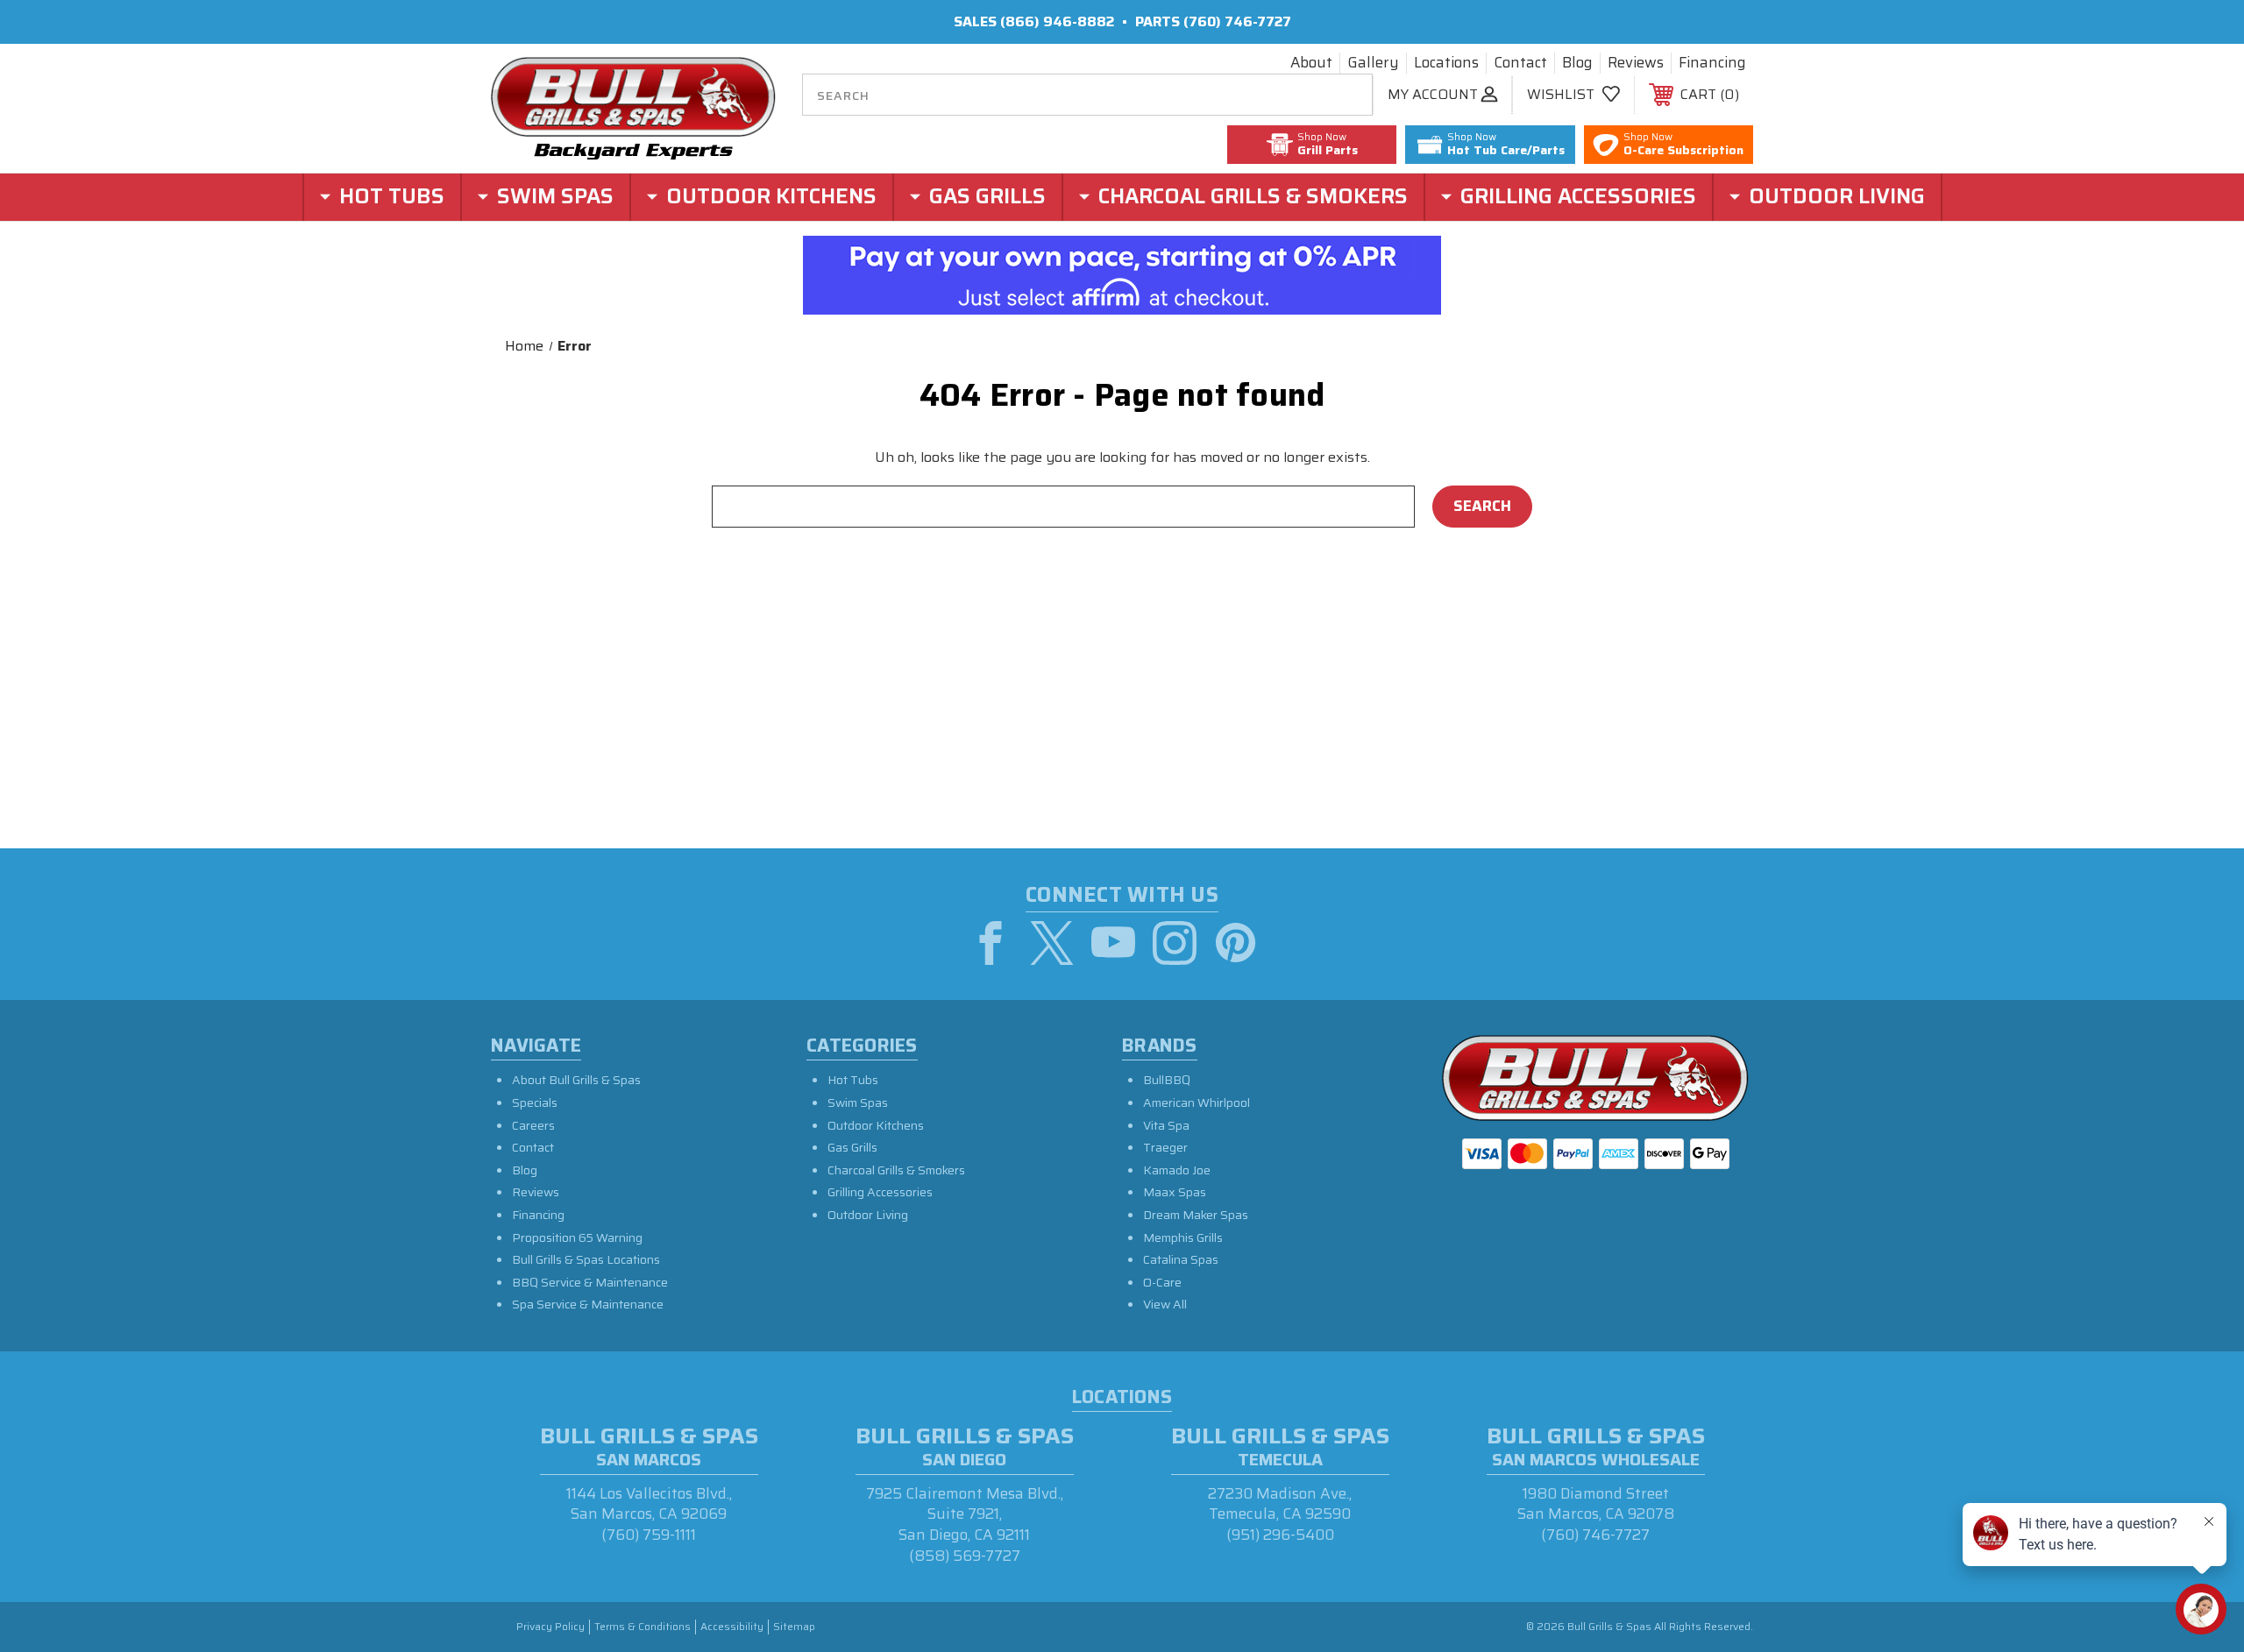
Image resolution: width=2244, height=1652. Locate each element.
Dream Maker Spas (1196, 1215)
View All (1165, 1304)
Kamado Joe (1177, 1170)
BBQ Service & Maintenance (590, 1282)
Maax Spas (1175, 1192)
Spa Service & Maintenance (588, 1304)
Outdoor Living (868, 1215)
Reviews (1636, 63)
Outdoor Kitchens (876, 1125)
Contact (1520, 63)
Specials (535, 1103)
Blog (1577, 63)
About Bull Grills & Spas (576, 1080)
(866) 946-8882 (1057, 21)
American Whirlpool (1197, 1103)
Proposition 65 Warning (577, 1237)
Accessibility (732, 1627)
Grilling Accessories (880, 1192)
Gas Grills (852, 1147)
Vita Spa (1166, 1125)
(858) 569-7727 (965, 1556)
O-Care (1162, 1282)
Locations (1446, 63)
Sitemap (794, 1627)
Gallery (1373, 63)
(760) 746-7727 (1237, 21)
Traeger (1165, 1147)
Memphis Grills (1183, 1237)
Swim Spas (858, 1103)
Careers (533, 1125)
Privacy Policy (550, 1627)
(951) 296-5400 (1280, 1535)
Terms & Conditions (643, 1627)
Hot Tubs (853, 1080)
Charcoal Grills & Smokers (896, 1170)
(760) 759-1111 (649, 1535)
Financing (1712, 63)
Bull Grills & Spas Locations (586, 1259)
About (1311, 63)
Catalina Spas (1181, 1259)
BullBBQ (1167, 1080)
